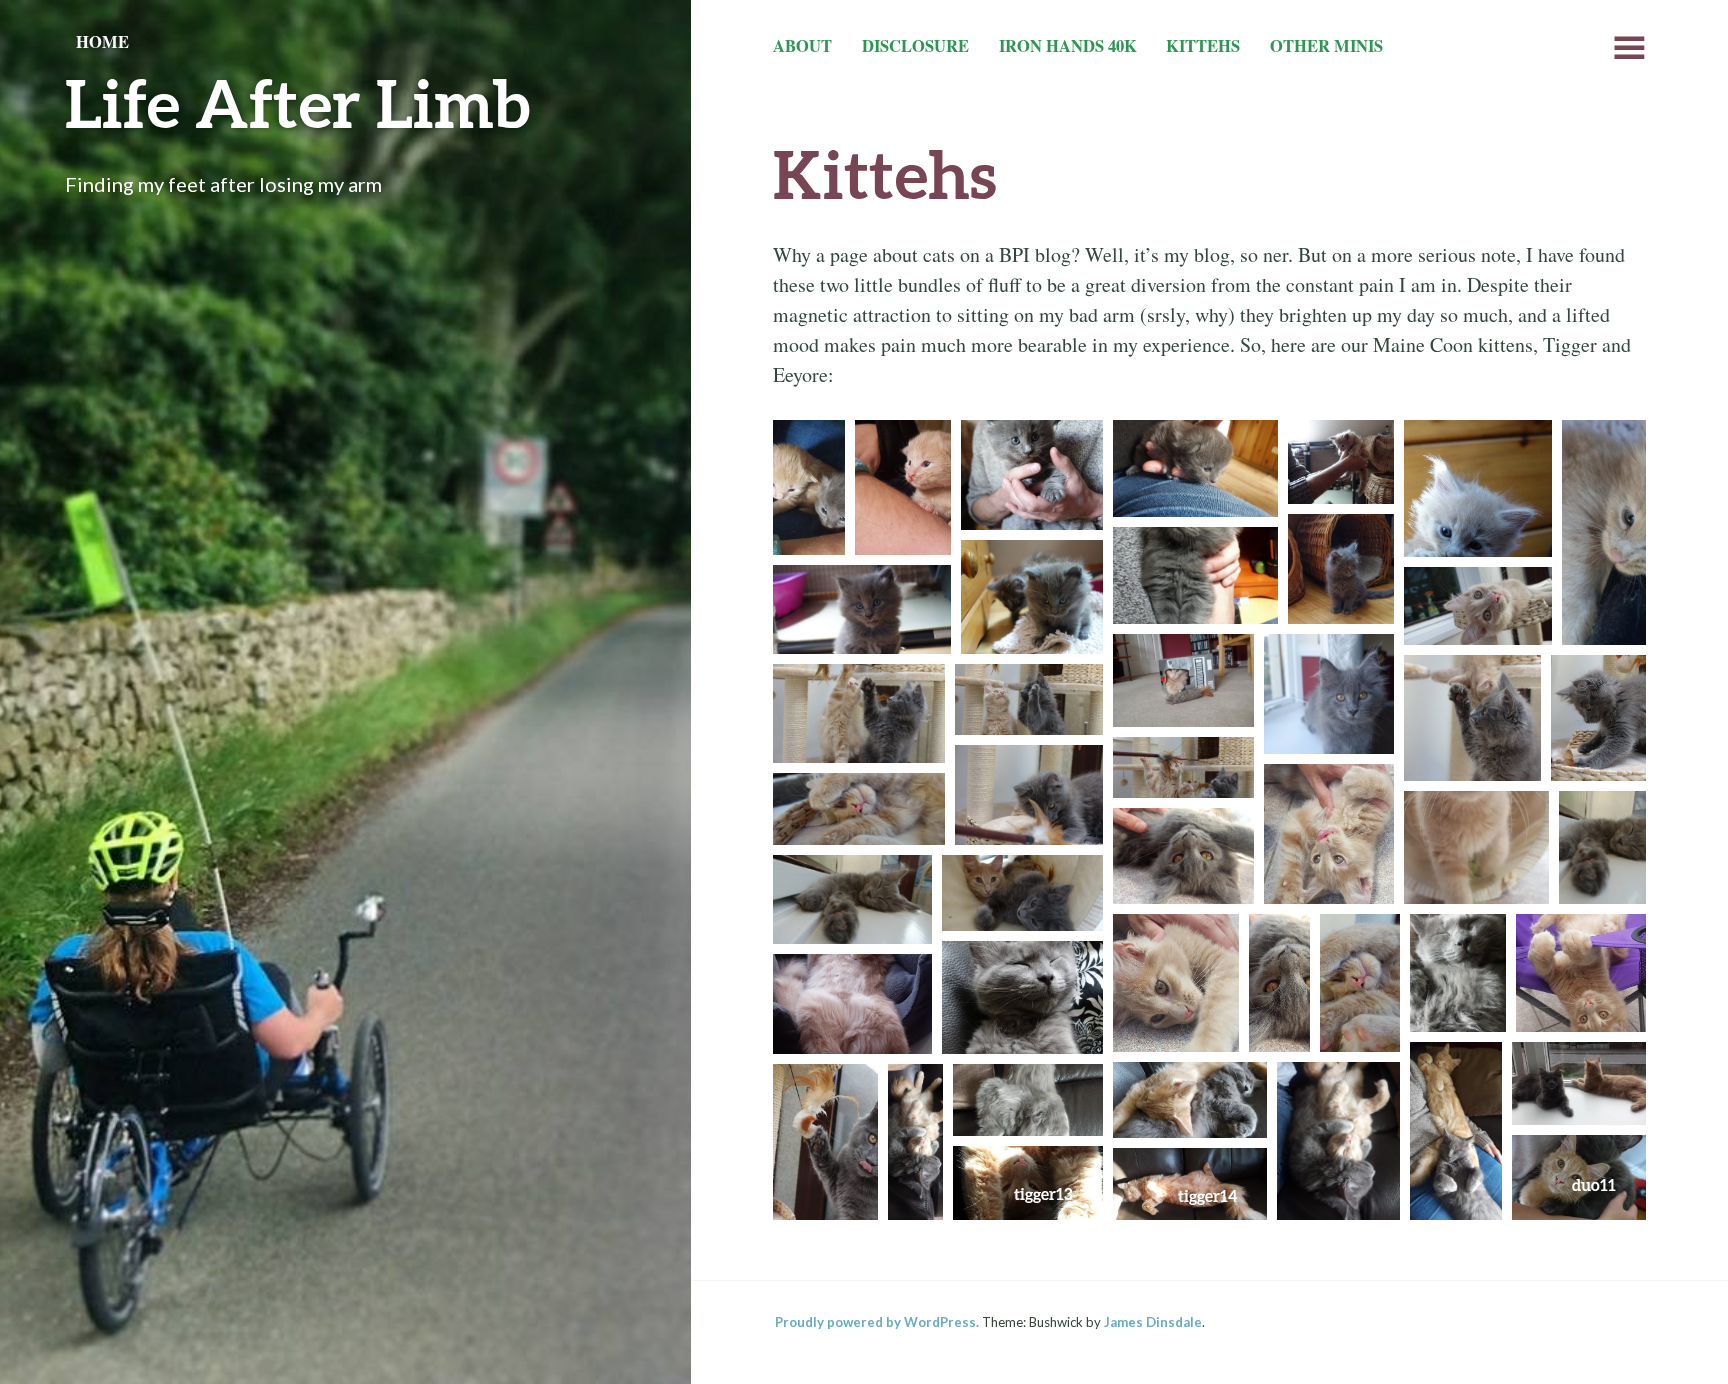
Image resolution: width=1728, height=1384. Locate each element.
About (802, 46)
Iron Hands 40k (1068, 46)
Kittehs (1203, 46)
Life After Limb (297, 102)
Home (102, 42)
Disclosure (915, 46)
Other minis (1326, 46)
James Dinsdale (1153, 1322)
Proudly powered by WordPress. (877, 1322)
